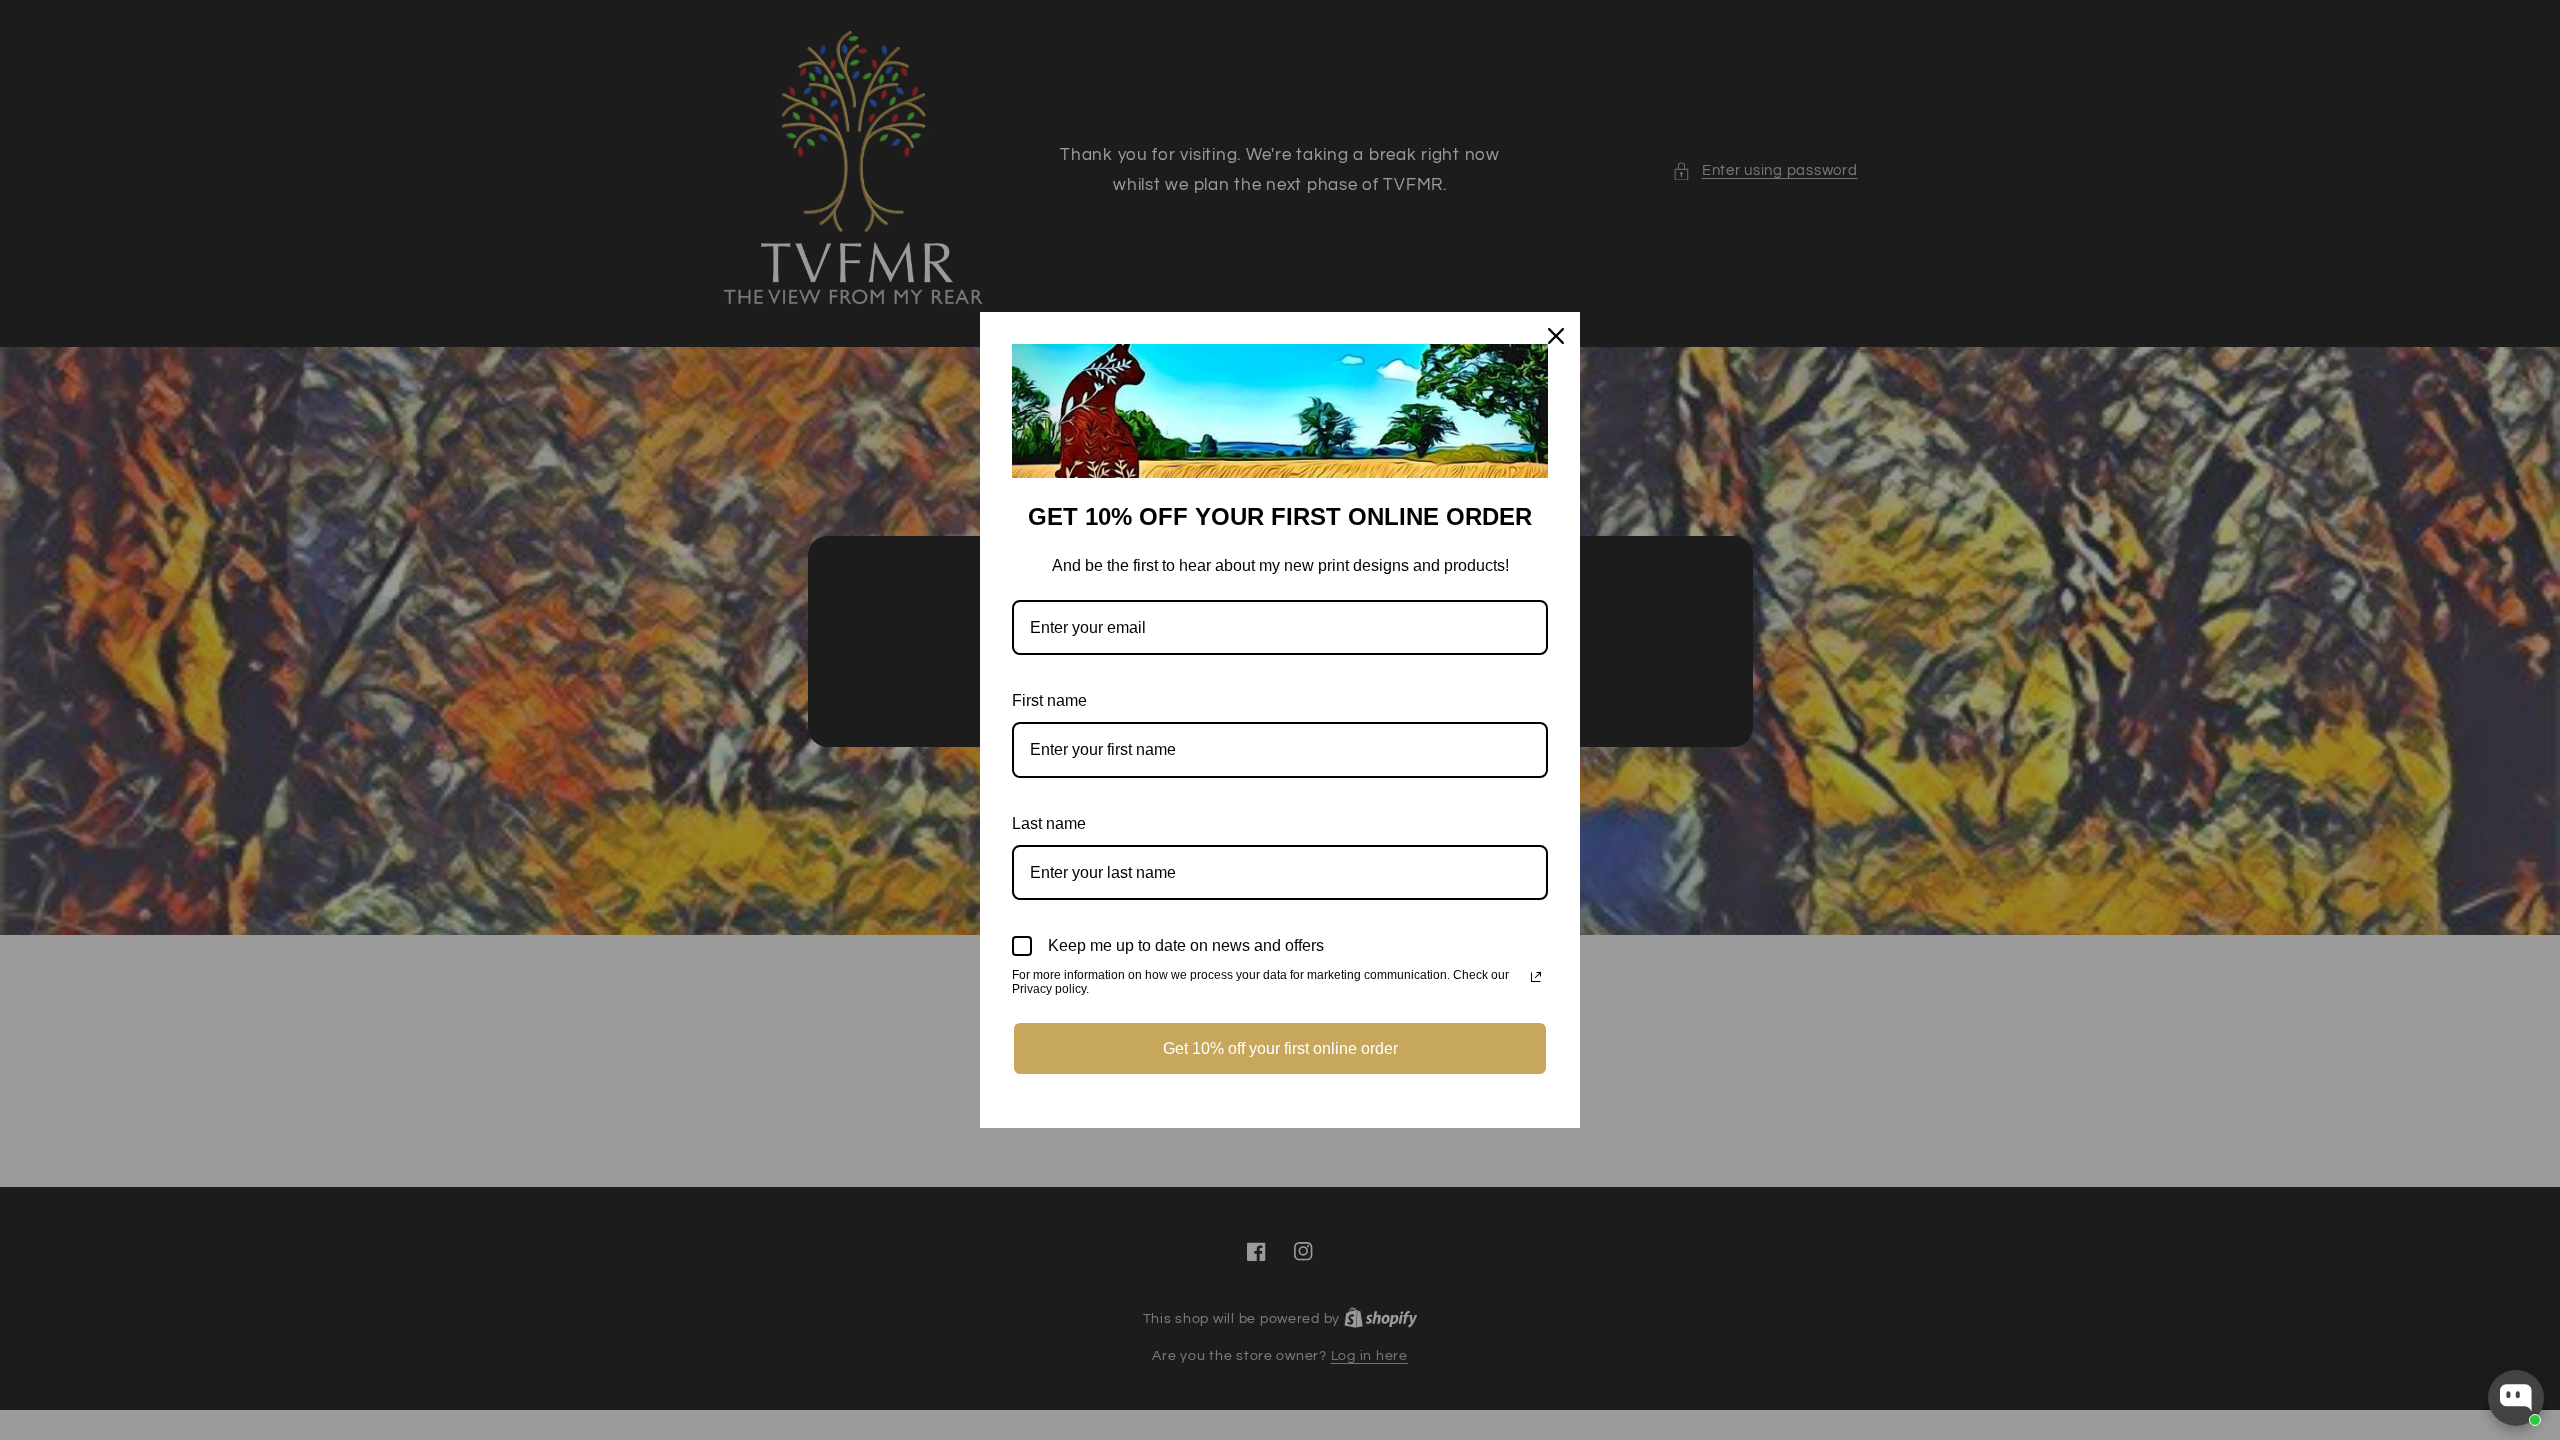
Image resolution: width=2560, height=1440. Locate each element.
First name (1049, 700)
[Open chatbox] (2516, 1398)
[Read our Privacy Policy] (1536, 977)
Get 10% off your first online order (1280, 1048)
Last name (1049, 823)
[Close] (1556, 336)
